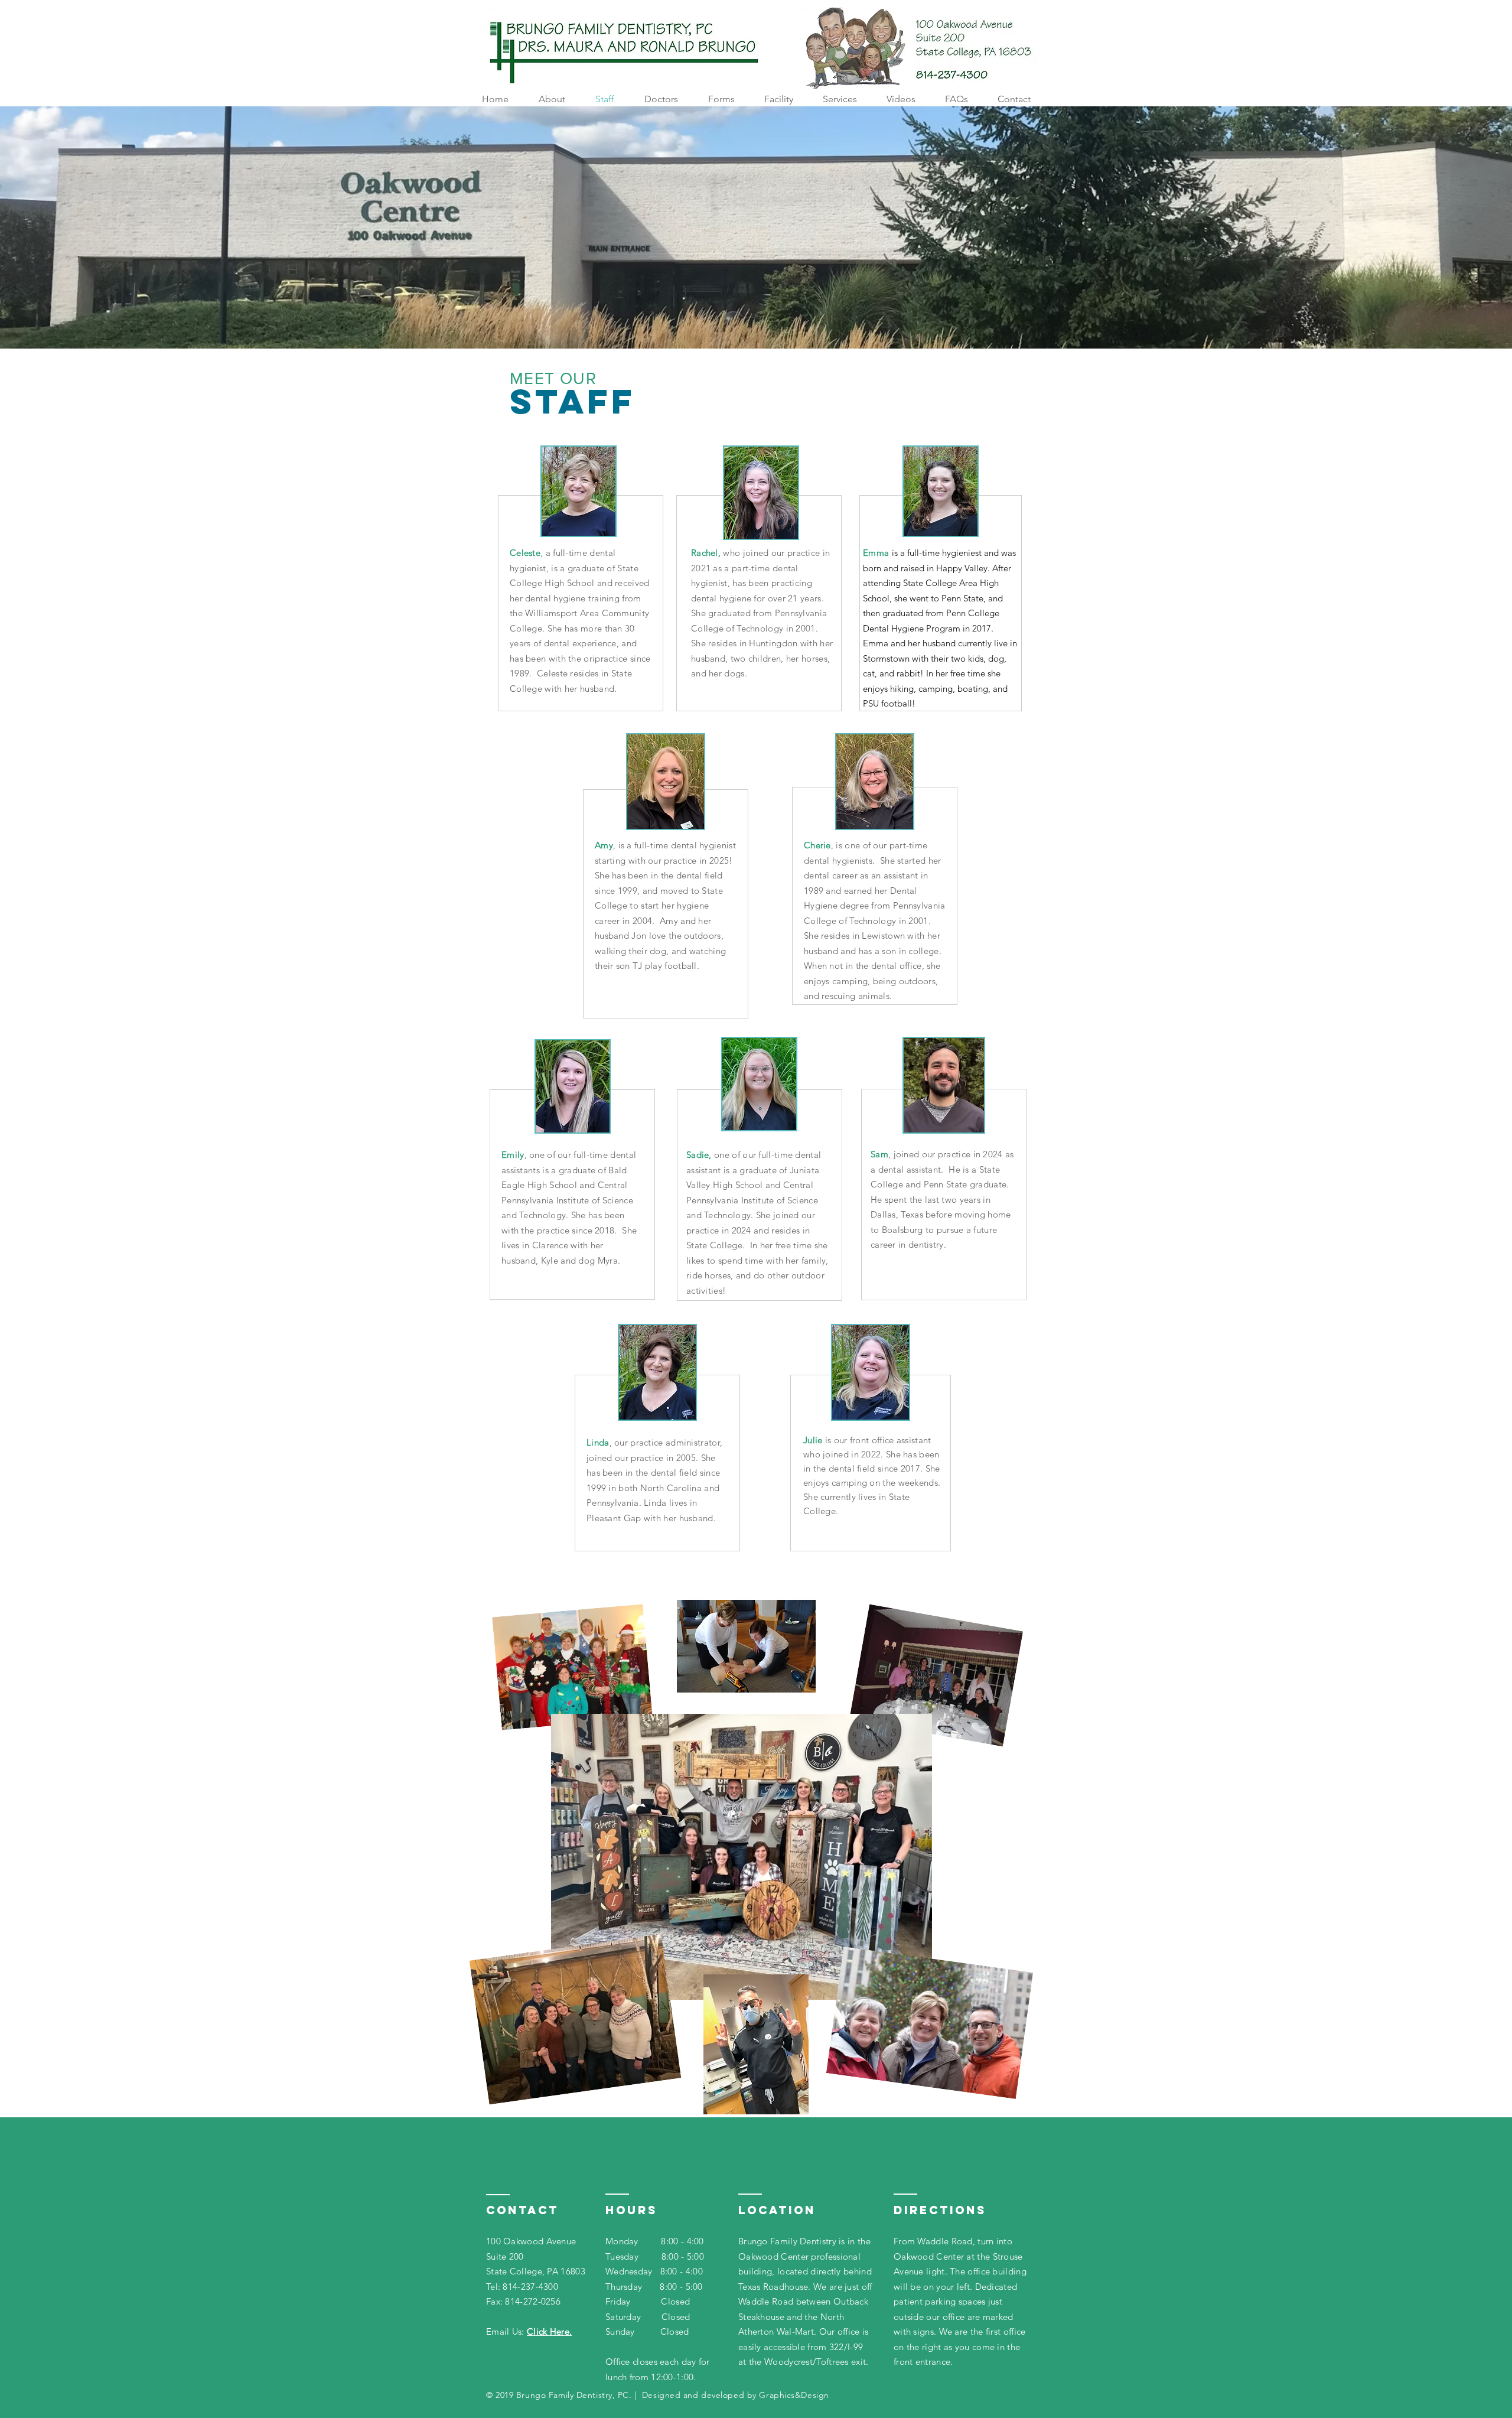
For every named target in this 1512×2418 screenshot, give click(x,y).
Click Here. (549, 2331)
